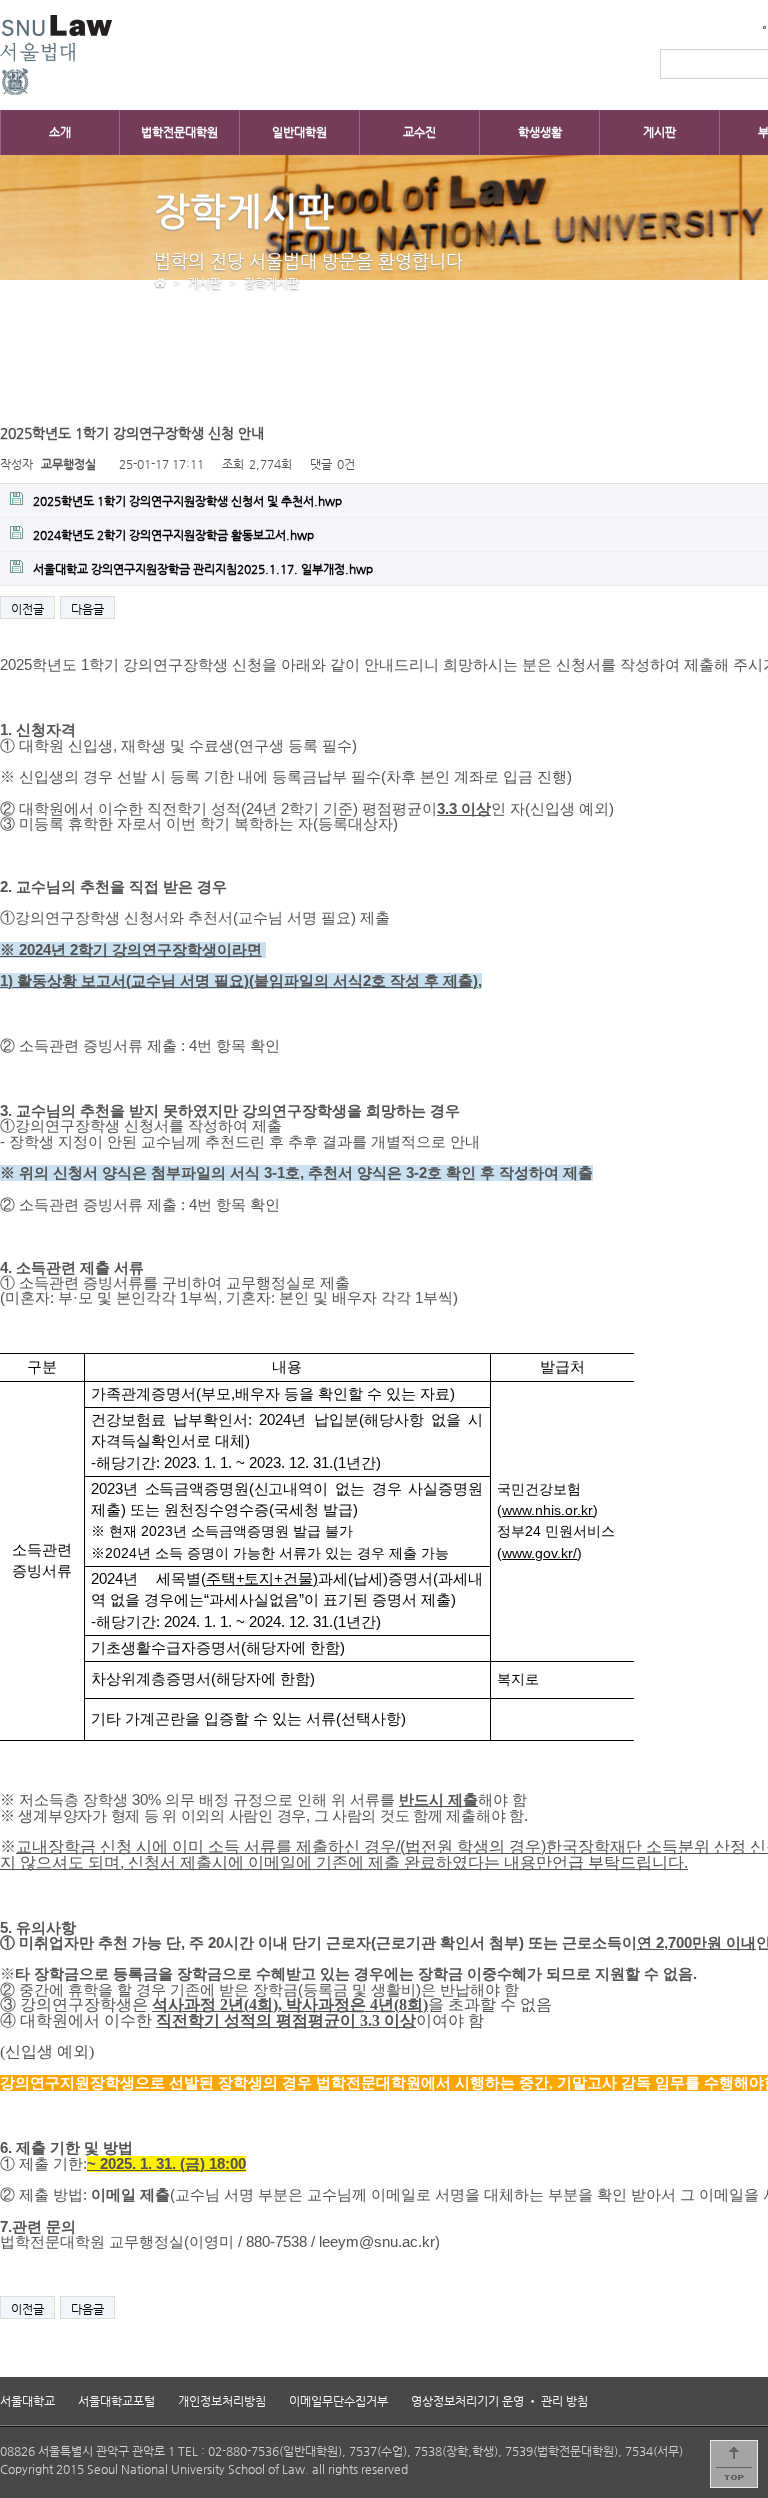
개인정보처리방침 (222, 2401)
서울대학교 (27, 2401)
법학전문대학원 (179, 132)
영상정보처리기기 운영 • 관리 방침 (499, 2401)
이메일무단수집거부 (338, 2401)
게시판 (659, 132)
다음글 (87, 609)
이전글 (27, 609)
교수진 (419, 132)
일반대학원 (299, 132)
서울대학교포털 (116, 2401)
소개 (60, 132)
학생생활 (540, 132)
